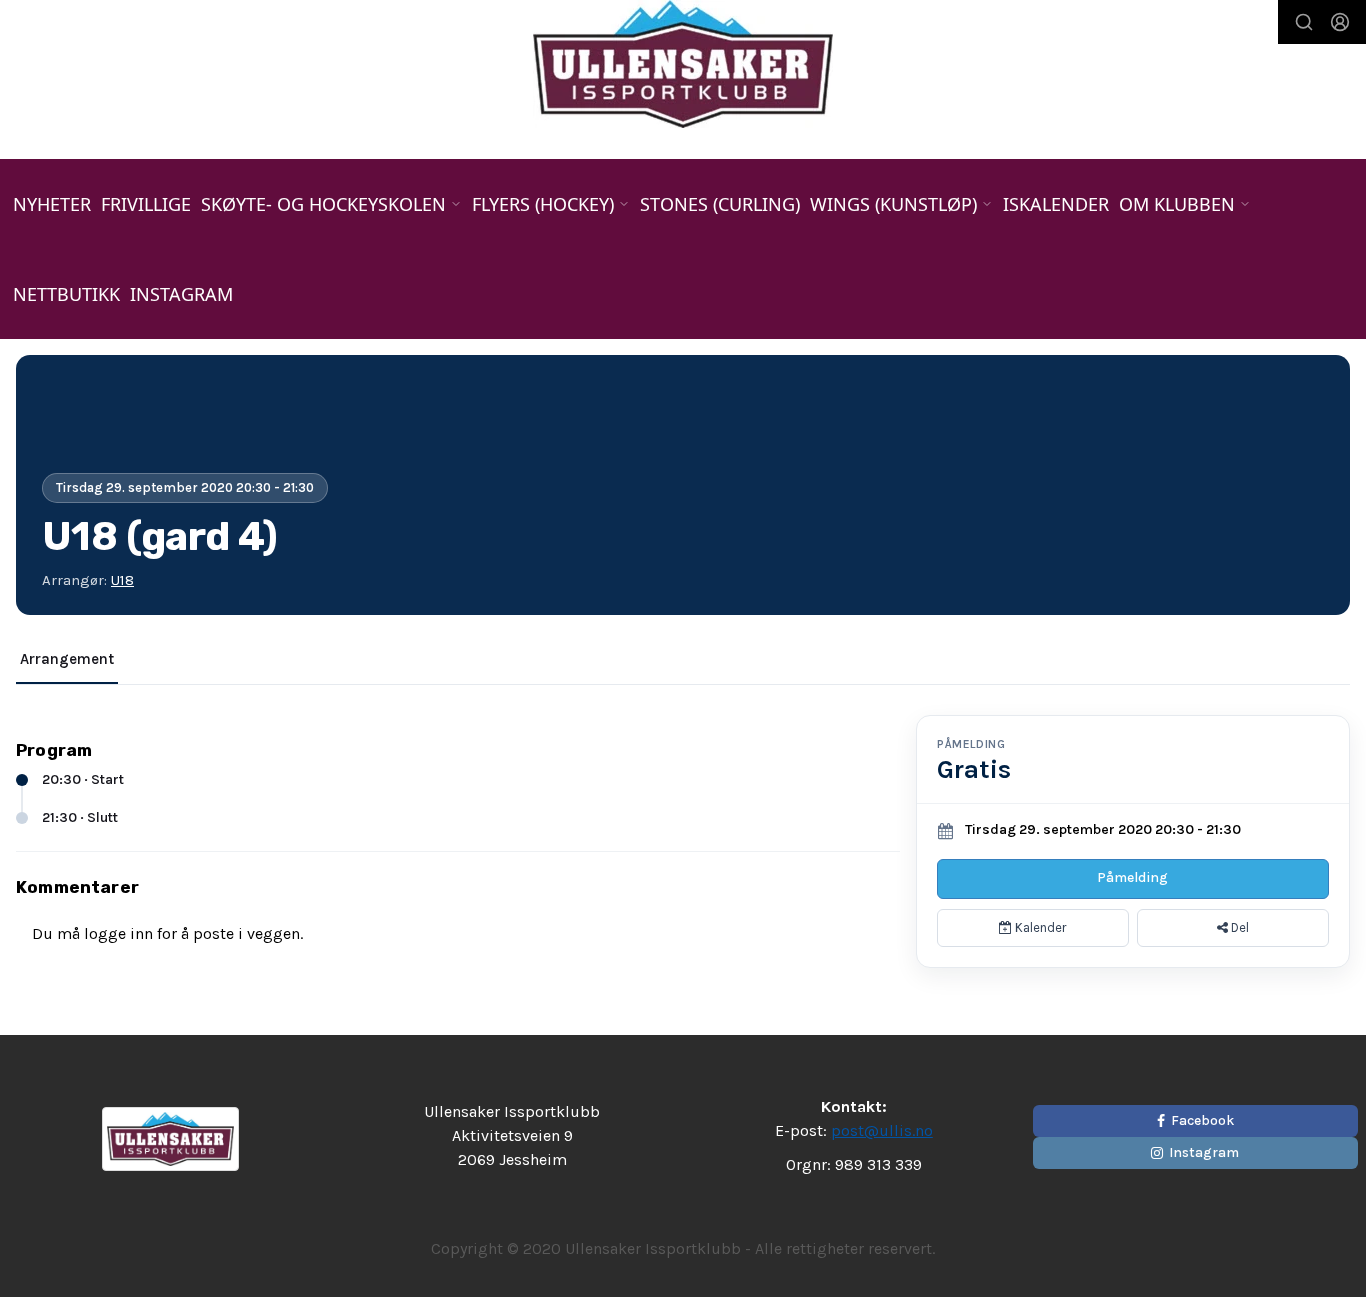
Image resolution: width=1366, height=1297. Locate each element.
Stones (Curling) (720, 204)
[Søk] (1304, 22)
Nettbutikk (66, 294)
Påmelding (1132, 877)
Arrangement (67, 659)
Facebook (1202, 1120)
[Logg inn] (1340, 22)
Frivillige (146, 204)
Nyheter (52, 204)
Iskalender (1056, 204)
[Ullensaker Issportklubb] (683, 64)
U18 (122, 580)
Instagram (181, 294)
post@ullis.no (882, 1130)
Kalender (1039, 927)
